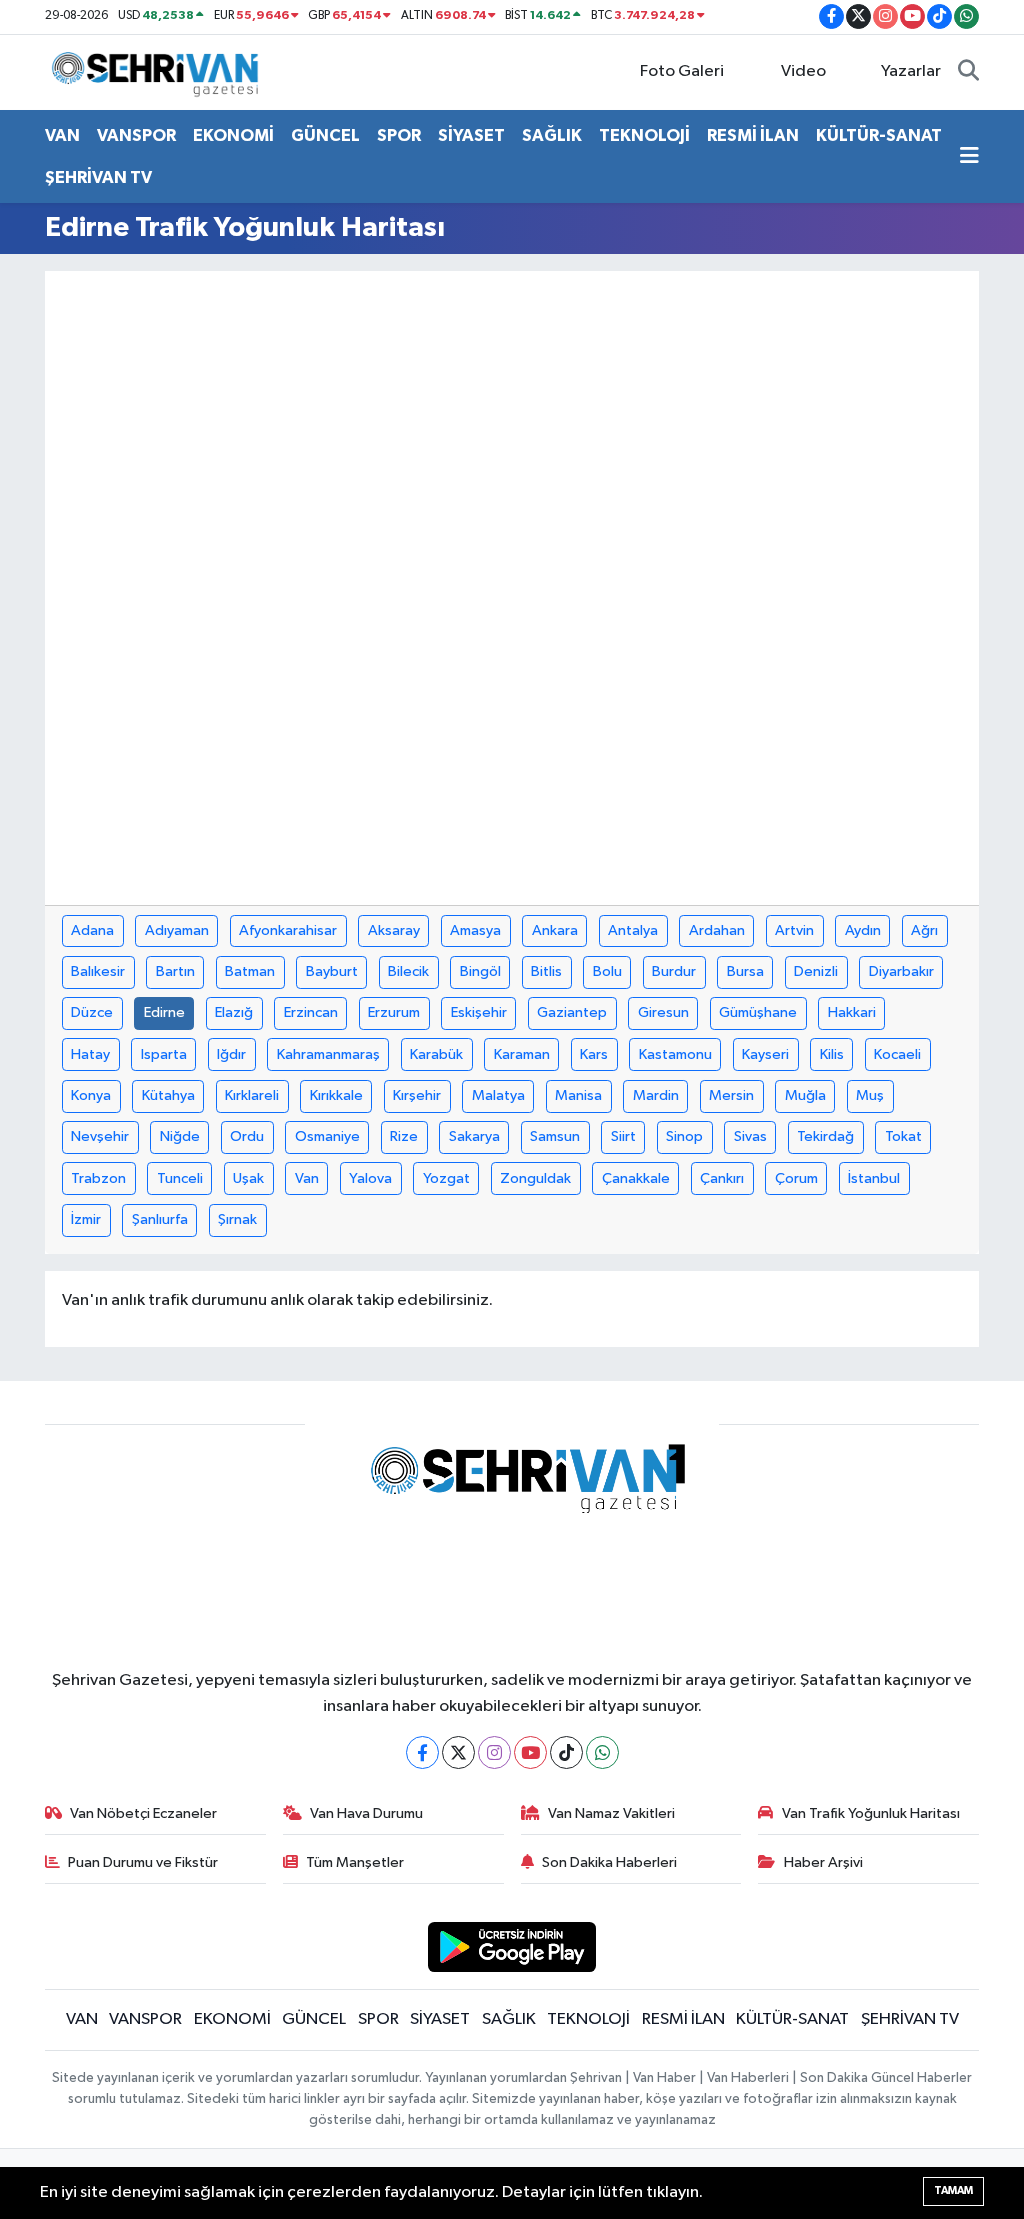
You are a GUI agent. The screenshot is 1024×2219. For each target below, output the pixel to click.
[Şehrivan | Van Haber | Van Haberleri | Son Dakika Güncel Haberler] (160, 71)
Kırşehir (417, 1095)
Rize (404, 1136)
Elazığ (234, 1012)
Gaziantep (572, 1012)
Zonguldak (535, 1178)
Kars (594, 1054)
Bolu (607, 971)
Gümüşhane (758, 1012)
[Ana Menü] (969, 157)
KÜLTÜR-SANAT (879, 135)
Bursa (745, 971)
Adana (92, 930)
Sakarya (474, 1136)
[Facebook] (422, 1752)
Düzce (92, 1012)
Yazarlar (911, 71)
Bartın (175, 971)
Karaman (522, 1054)
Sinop (684, 1136)
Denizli (816, 971)
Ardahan (717, 930)
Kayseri (765, 1054)
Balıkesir (98, 971)
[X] (458, 1752)
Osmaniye (327, 1136)
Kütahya (168, 1095)
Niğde (180, 1136)
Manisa (578, 1095)
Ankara (555, 930)
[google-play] (512, 1946)
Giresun (663, 1012)
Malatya (498, 1095)
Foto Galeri (682, 71)
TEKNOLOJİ (644, 135)
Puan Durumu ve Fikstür (143, 1862)
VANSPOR (136, 135)
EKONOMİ (233, 135)
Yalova (370, 1178)
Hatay (90, 1054)
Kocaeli (897, 1054)
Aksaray (394, 930)
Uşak (248, 1178)
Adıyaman (177, 930)
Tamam (953, 2190)
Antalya (633, 930)
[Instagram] (494, 1752)
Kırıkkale (336, 1095)
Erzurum (394, 1012)
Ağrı (924, 930)
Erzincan (311, 1012)
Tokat (903, 1136)
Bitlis (546, 971)
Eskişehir (479, 1012)
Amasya (475, 930)
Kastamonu (675, 1054)
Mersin (731, 1095)
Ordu (247, 1136)
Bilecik (408, 971)
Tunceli (180, 1178)
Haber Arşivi (823, 1862)
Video (803, 71)
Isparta (164, 1054)
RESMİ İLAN (753, 135)
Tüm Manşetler (355, 1862)
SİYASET (471, 135)
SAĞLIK (552, 135)
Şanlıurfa (160, 1219)
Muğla (805, 1095)
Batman (250, 971)
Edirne (164, 1012)
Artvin (794, 930)
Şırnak (237, 1219)
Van (307, 1178)
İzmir (86, 1219)
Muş (870, 1095)
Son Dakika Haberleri (609, 1862)
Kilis (832, 1054)
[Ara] (968, 72)
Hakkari (852, 1012)
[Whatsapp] (602, 1752)
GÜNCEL (325, 135)
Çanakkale (636, 1178)
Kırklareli (252, 1095)
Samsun (555, 1136)
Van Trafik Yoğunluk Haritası (871, 1813)
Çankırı (722, 1178)
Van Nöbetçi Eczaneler (143, 1813)
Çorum (796, 1178)
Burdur (674, 971)
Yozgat (446, 1178)
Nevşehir (100, 1136)
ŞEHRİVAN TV (98, 177)
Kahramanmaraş (328, 1054)
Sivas (750, 1136)
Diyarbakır (901, 971)
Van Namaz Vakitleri (611, 1813)
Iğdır (231, 1054)
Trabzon (98, 1178)
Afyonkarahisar (288, 930)
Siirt (623, 1136)
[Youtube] (530, 1752)
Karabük (436, 1054)
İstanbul (874, 1178)
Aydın (863, 930)
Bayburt (332, 971)
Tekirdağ (825, 1136)
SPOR (399, 135)
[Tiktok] (566, 1752)
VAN (62, 135)
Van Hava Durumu (366, 1813)
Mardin (656, 1095)
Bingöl (480, 971)
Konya (91, 1095)
